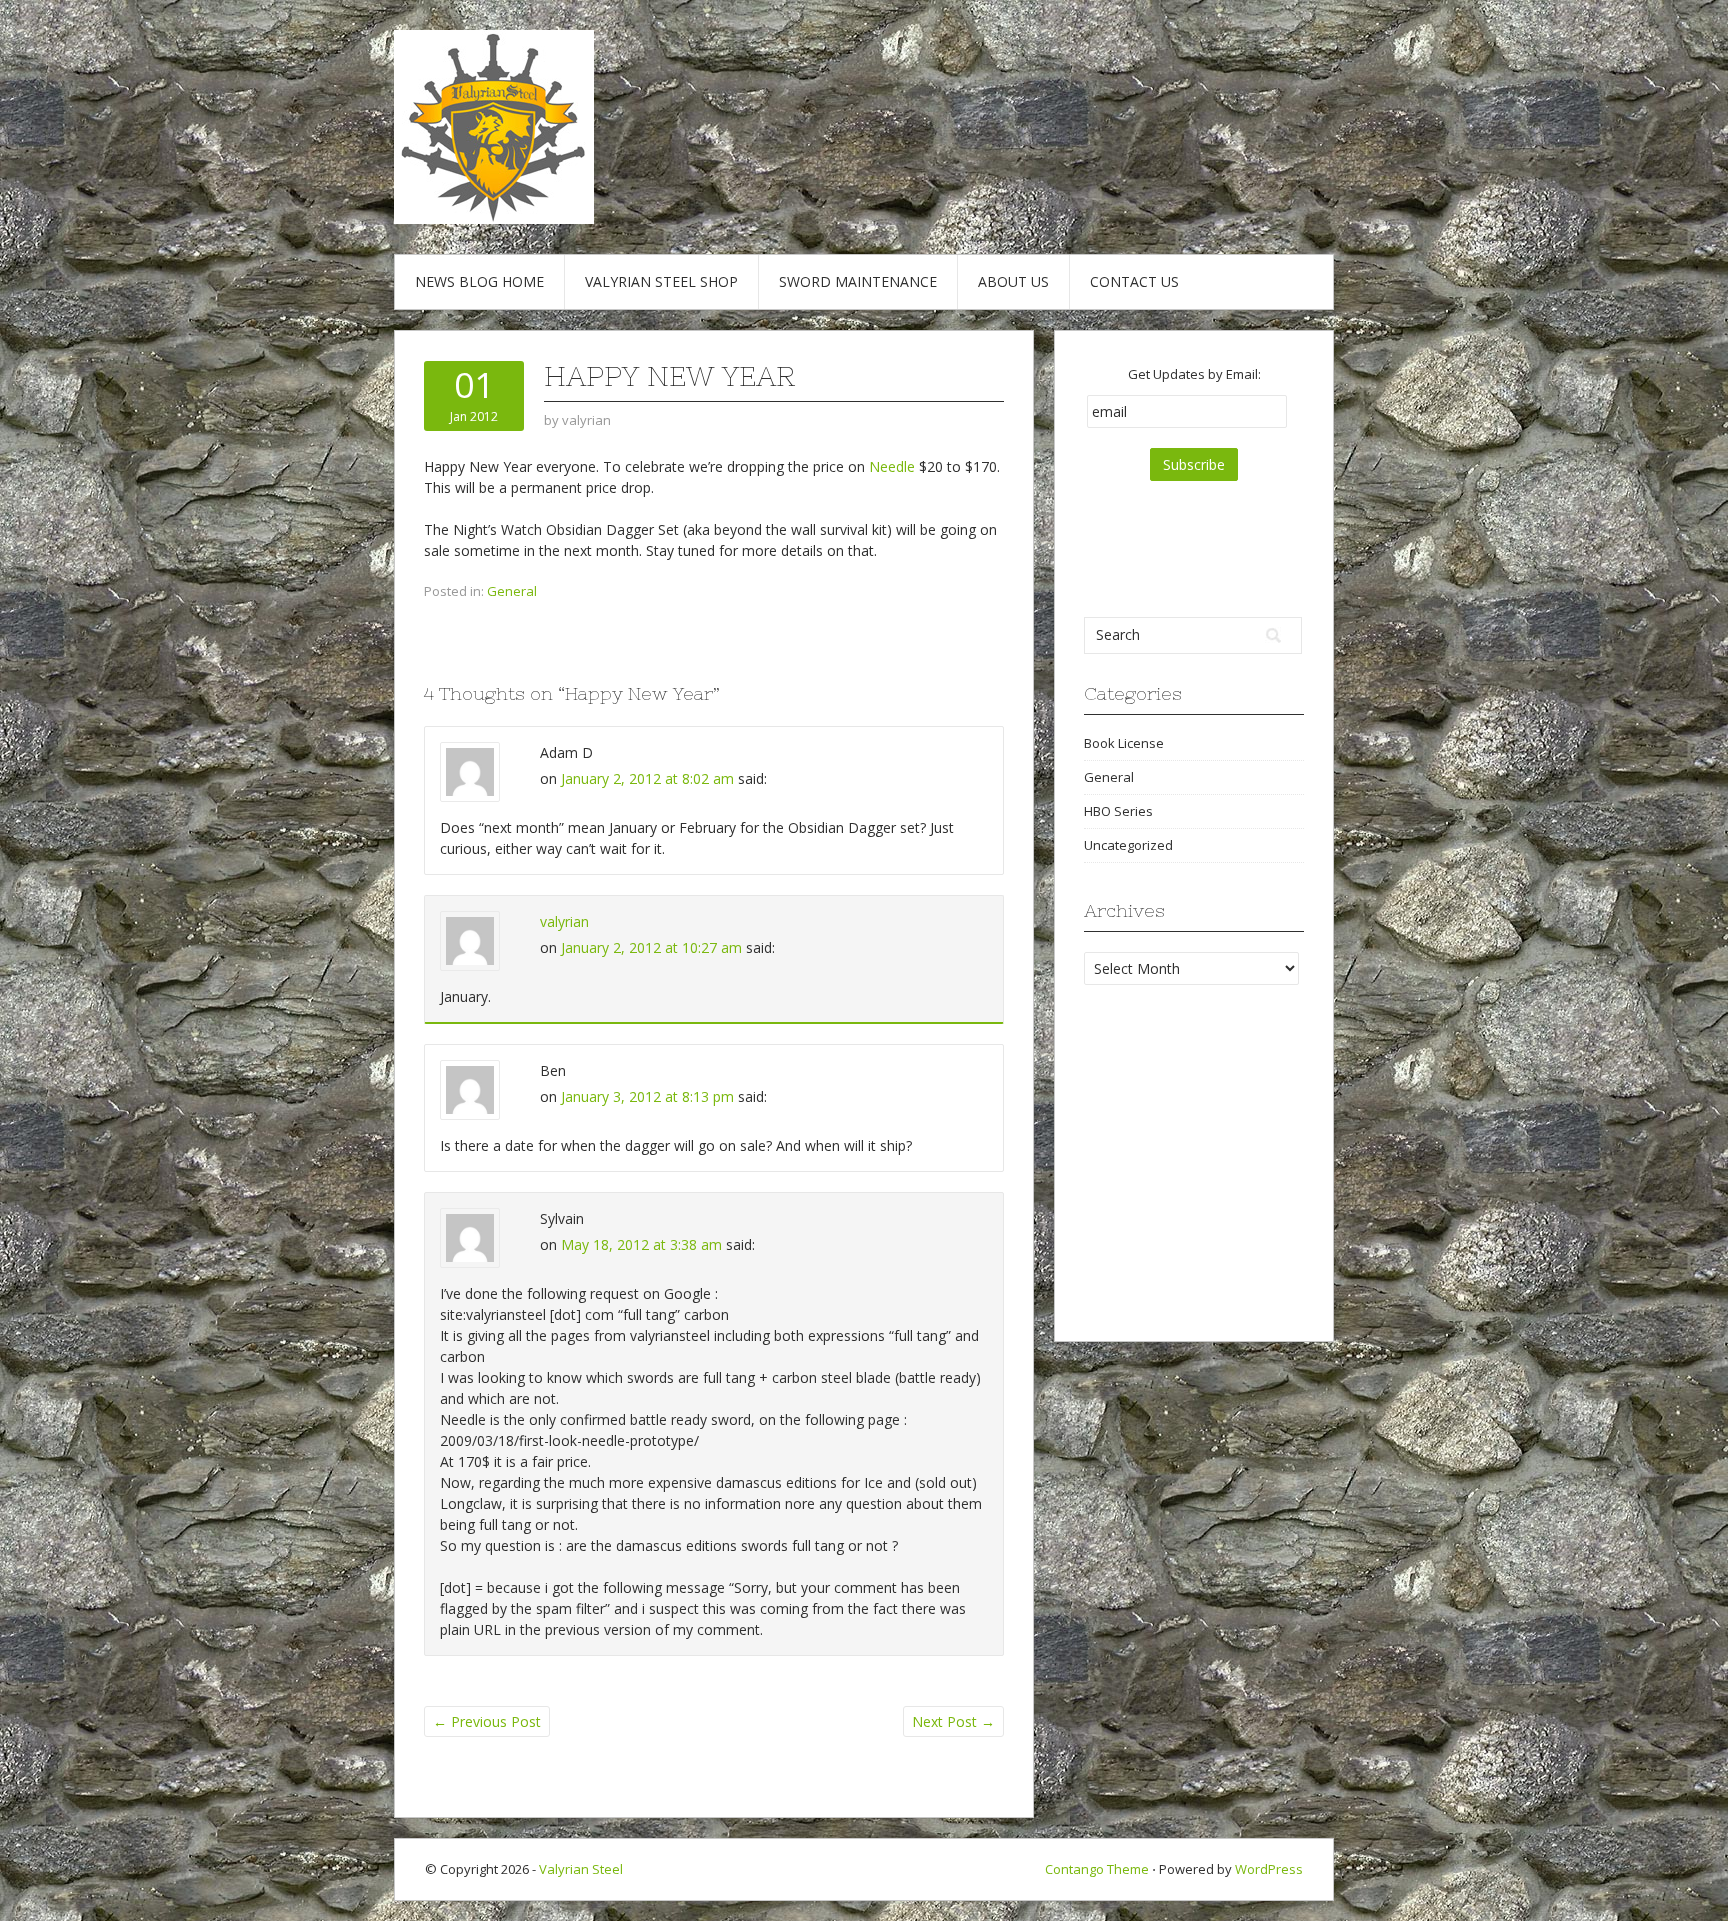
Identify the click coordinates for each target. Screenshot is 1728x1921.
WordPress (1269, 1869)
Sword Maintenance (858, 281)
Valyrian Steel (581, 1869)
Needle (892, 466)
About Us (1013, 281)
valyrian (564, 921)
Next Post (953, 1721)
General (512, 591)
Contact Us (1134, 281)
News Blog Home (479, 281)
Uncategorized (1128, 845)
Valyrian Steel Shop (661, 281)
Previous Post (487, 1721)
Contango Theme (1097, 1869)
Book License (1124, 743)
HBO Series (1118, 811)
